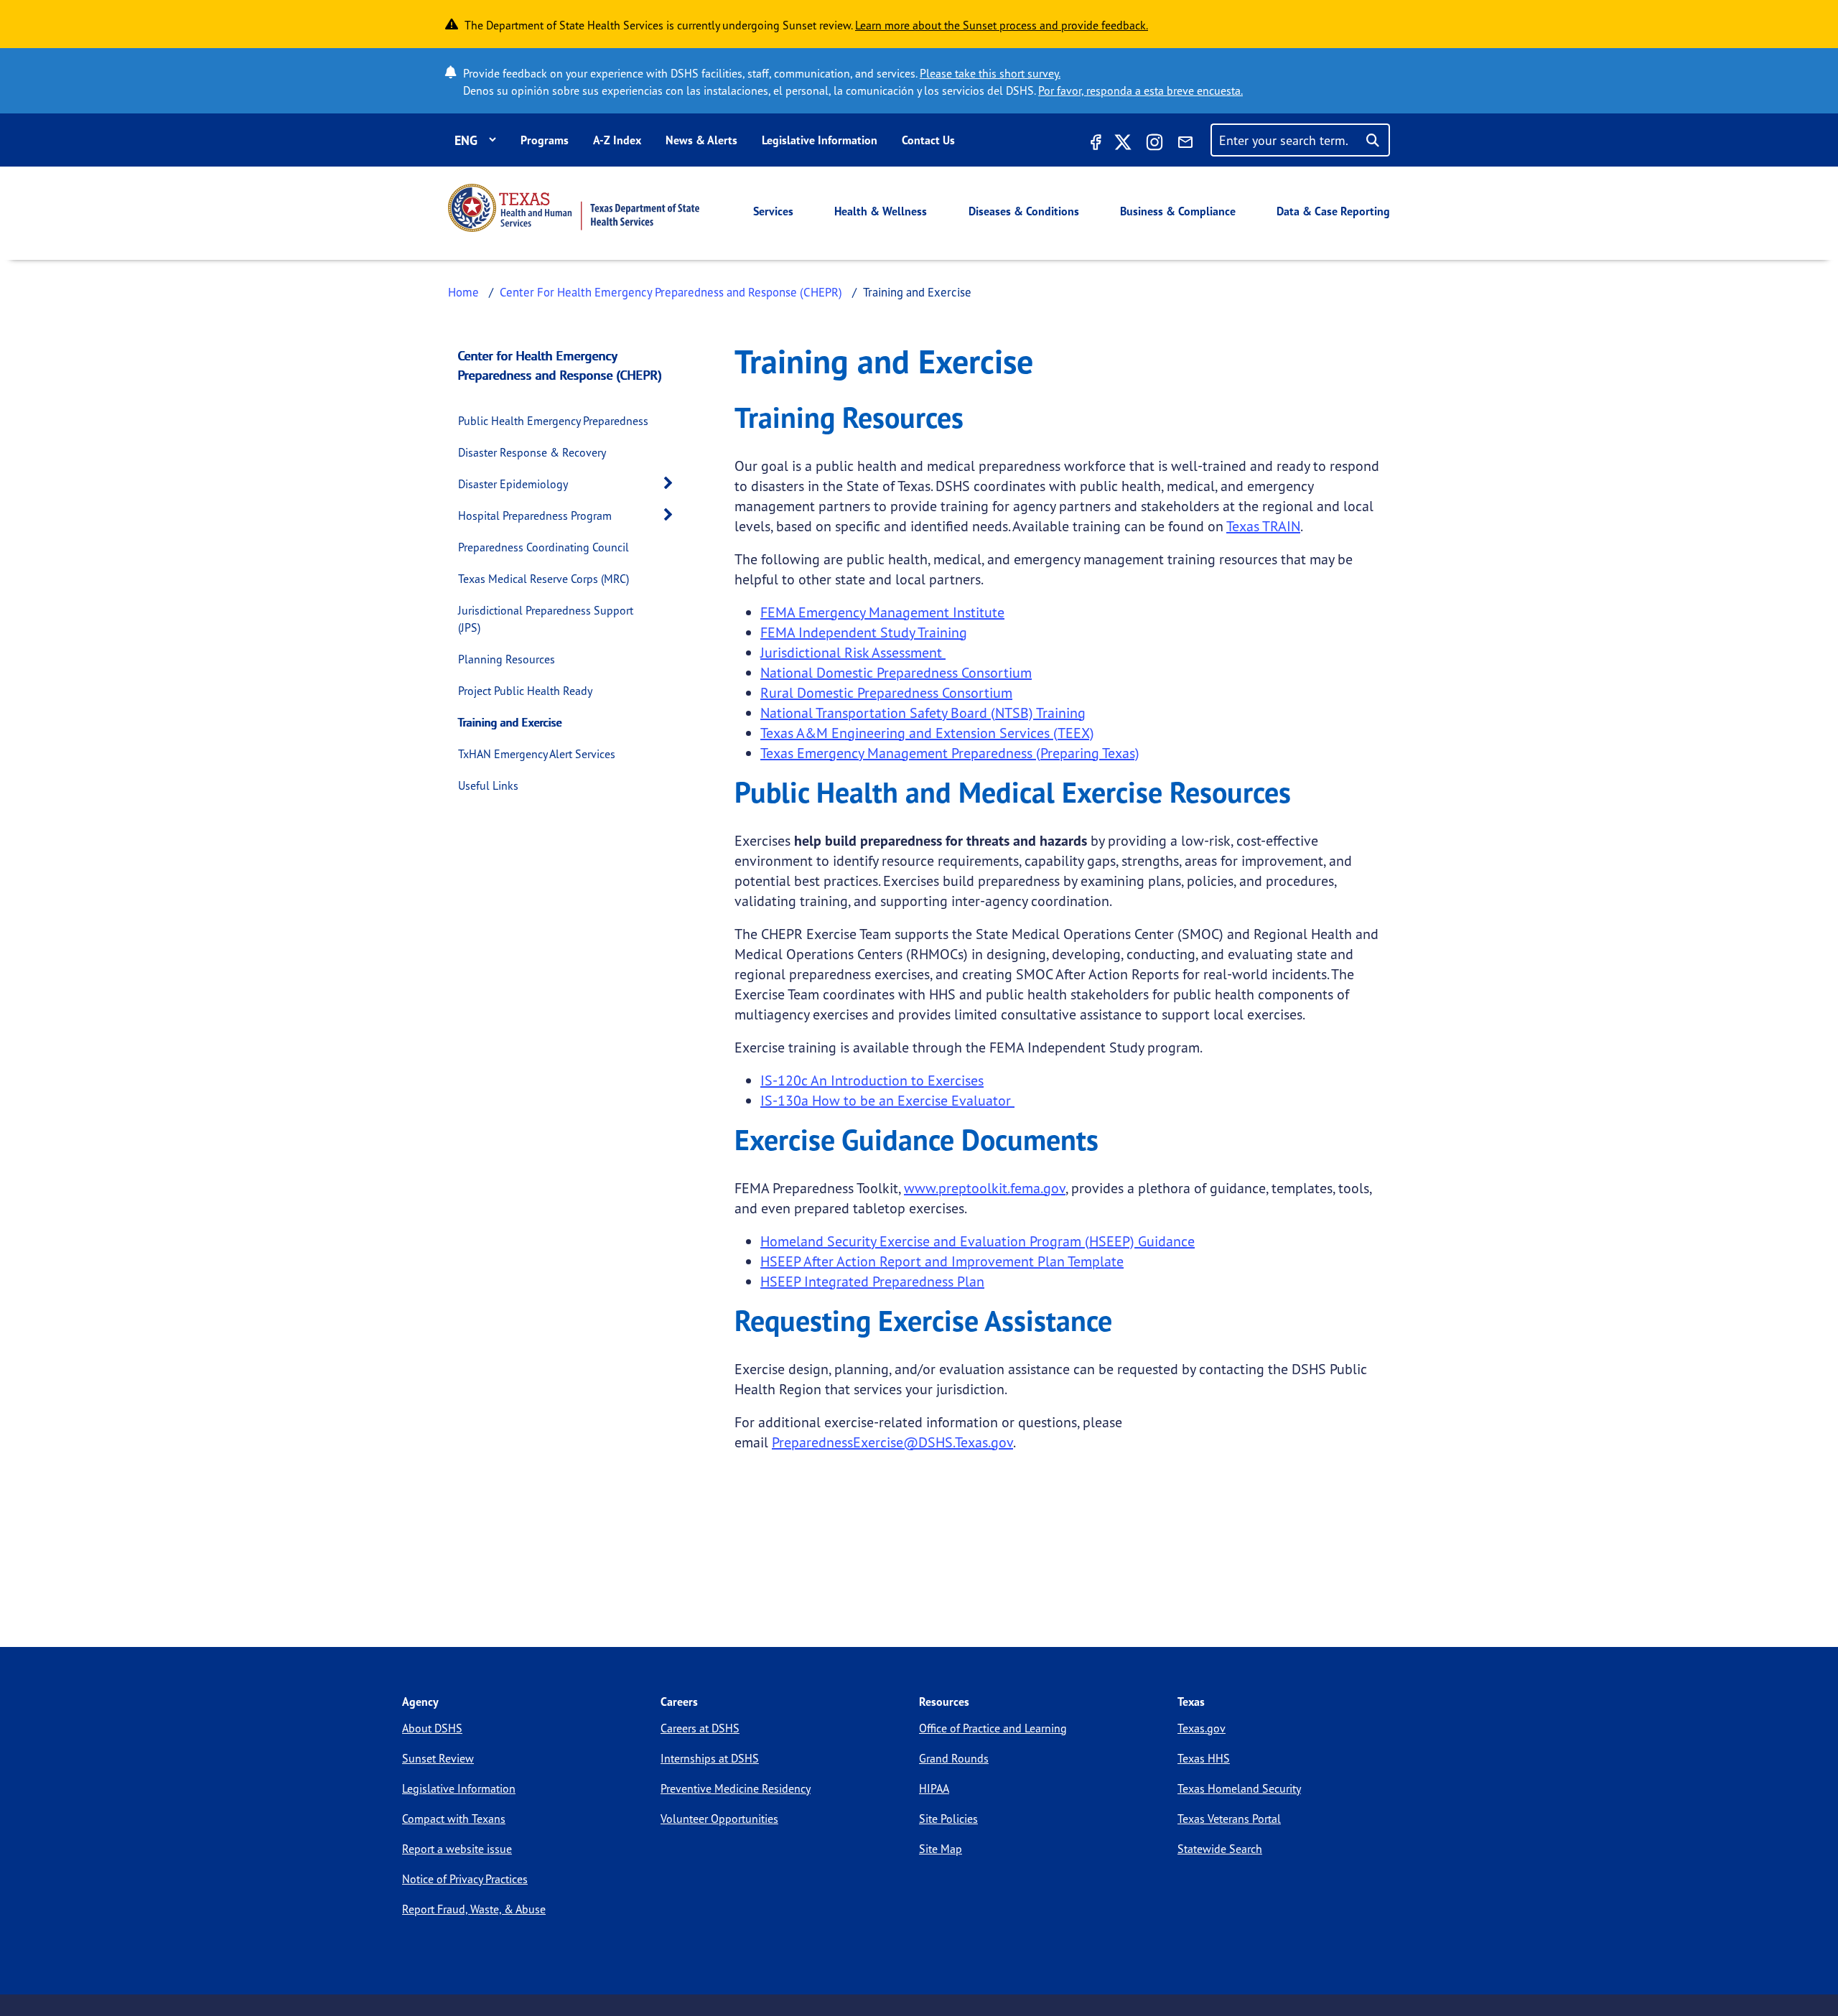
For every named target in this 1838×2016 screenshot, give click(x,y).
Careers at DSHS (700, 1728)
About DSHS (432, 1728)
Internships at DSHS (710, 1758)
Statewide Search (1220, 1849)
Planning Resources (507, 659)
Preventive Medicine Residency (736, 1788)
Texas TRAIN (1263, 526)
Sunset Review (438, 1758)
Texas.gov (1202, 1728)
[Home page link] (574, 208)
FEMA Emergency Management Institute (882, 612)
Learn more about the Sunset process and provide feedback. (1002, 25)
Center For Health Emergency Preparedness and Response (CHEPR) (671, 292)
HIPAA (934, 1788)
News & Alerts (701, 140)
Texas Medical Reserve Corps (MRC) (544, 579)
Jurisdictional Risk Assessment (853, 652)
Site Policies (948, 1819)
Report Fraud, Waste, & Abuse (474, 1909)
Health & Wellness (881, 211)
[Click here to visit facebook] (1094, 144)
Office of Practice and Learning (993, 1728)
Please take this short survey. (990, 73)
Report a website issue (457, 1849)
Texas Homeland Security (1239, 1788)
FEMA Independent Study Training (864, 632)
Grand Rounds (954, 1758)
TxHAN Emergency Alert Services (537, 754)
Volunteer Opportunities (719, 1819)
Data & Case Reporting (1333, 211)
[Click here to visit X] (1123, 144)
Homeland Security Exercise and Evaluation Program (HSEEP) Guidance (978, 1241)
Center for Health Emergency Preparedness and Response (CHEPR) (560, 365)
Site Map (941, 1849)
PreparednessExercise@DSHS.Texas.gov (892, 1442)
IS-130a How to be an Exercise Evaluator (887, 1100)
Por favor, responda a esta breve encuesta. (1140, 90)
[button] (672, 484)
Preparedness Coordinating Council (544, 547)
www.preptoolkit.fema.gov (985, 1188)
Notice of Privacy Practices (465, 1879)
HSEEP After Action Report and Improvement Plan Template (942, 1261)
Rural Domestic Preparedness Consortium (886, 692)
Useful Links (488, 785)
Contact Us (928, 140)
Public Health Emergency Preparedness (553, 421)
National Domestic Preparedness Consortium (896, 672)
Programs (545, 140)
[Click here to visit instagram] (1154, 144)
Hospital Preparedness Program (535, 515)
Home (463, 292)
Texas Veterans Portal (1229, 1819)
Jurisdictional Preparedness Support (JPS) (546, 619)
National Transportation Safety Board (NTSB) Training (923, 713)
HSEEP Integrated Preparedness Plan (872, 1281)
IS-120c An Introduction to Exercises (872, 1080)
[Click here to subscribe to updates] (1185, 144)
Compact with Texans (454, 1819)
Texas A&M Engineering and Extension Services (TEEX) (927, 733)
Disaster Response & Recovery (532, 452)
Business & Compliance (1178, 211)
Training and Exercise (510, 722)
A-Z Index (617, 140)
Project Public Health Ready (525, 691)
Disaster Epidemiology (513, 484)
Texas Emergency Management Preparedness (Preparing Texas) (950, 753)
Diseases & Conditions (1024, 211)
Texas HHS (1204, 1758)
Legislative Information (820, 140)
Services (773, 211)
